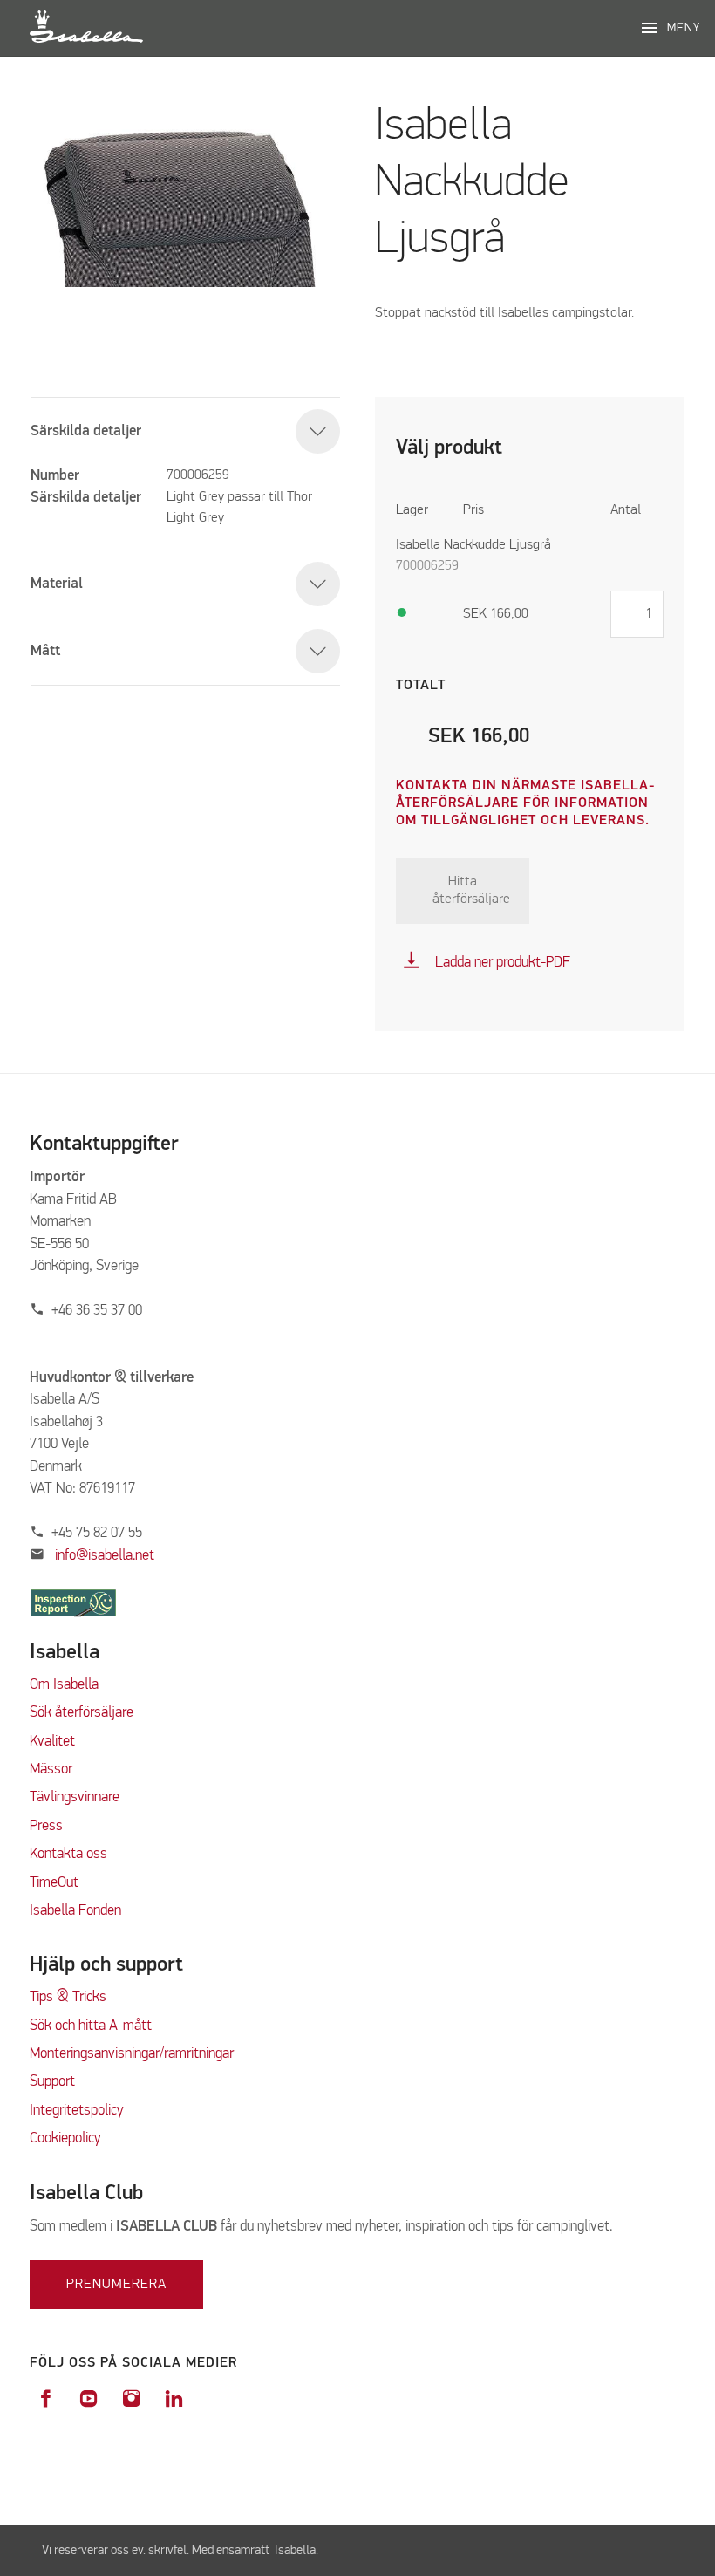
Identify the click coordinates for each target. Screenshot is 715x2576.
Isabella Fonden (75, 1911)
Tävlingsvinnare (75, 1797)
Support (52, 2082)
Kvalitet (52, 1742)
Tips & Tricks (68, 1997)
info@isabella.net (105, 1556)
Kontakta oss (68, 1854)
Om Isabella (64, 1685)
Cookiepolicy (65, 2139)
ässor (58, 1770)
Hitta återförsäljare (471, 891)
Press (46, 1826)
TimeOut (54, 1883)
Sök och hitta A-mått (91, 2026)
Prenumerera (116, 2285)
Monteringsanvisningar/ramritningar (132, 2054)
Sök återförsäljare (82, 1713)
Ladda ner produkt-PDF (486, 963)
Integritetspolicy (77, 2111)
